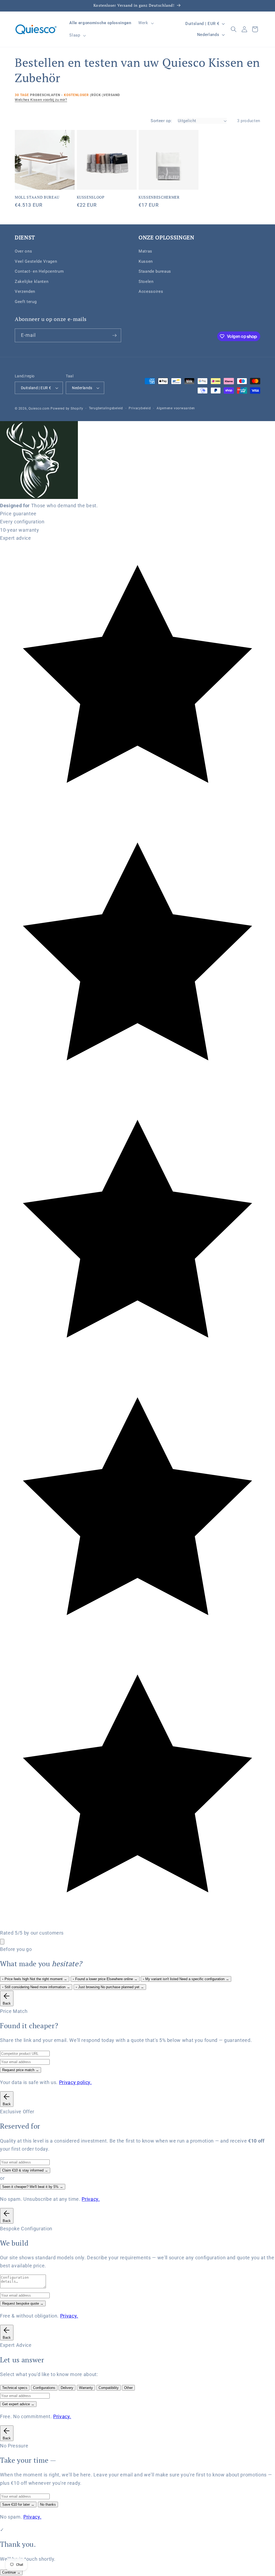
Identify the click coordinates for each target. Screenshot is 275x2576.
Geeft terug (26, 302)
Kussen (146, 261)
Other (128, 2388)
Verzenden (25, 291)
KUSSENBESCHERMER (159, 197)
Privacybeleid (140, 408)
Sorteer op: (161, 121)
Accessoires (151, 291)
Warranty (86, 2388)
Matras (145, 251)
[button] (146, 23)
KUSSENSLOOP (91, 197)
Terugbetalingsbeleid (106, 408)
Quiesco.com (39, 408)
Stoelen (146, 282)
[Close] (2, 1942)
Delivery (67, 2388)
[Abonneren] (114, 335)
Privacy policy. (75, 2082)
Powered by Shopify (67, 408)
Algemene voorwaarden (176, 408)
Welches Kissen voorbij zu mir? (41, 100)
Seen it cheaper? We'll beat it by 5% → (33, 2187)
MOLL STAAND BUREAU (37, 197)
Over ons (23, 251)
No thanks (48, 2504)
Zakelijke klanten (32, 282)
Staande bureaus (155, 271)
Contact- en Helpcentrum (39, 271)
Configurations (44, 2388)
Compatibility (109, 2388)
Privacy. (91, 2199)
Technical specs (15, 2388)
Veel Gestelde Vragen (36, 261)
